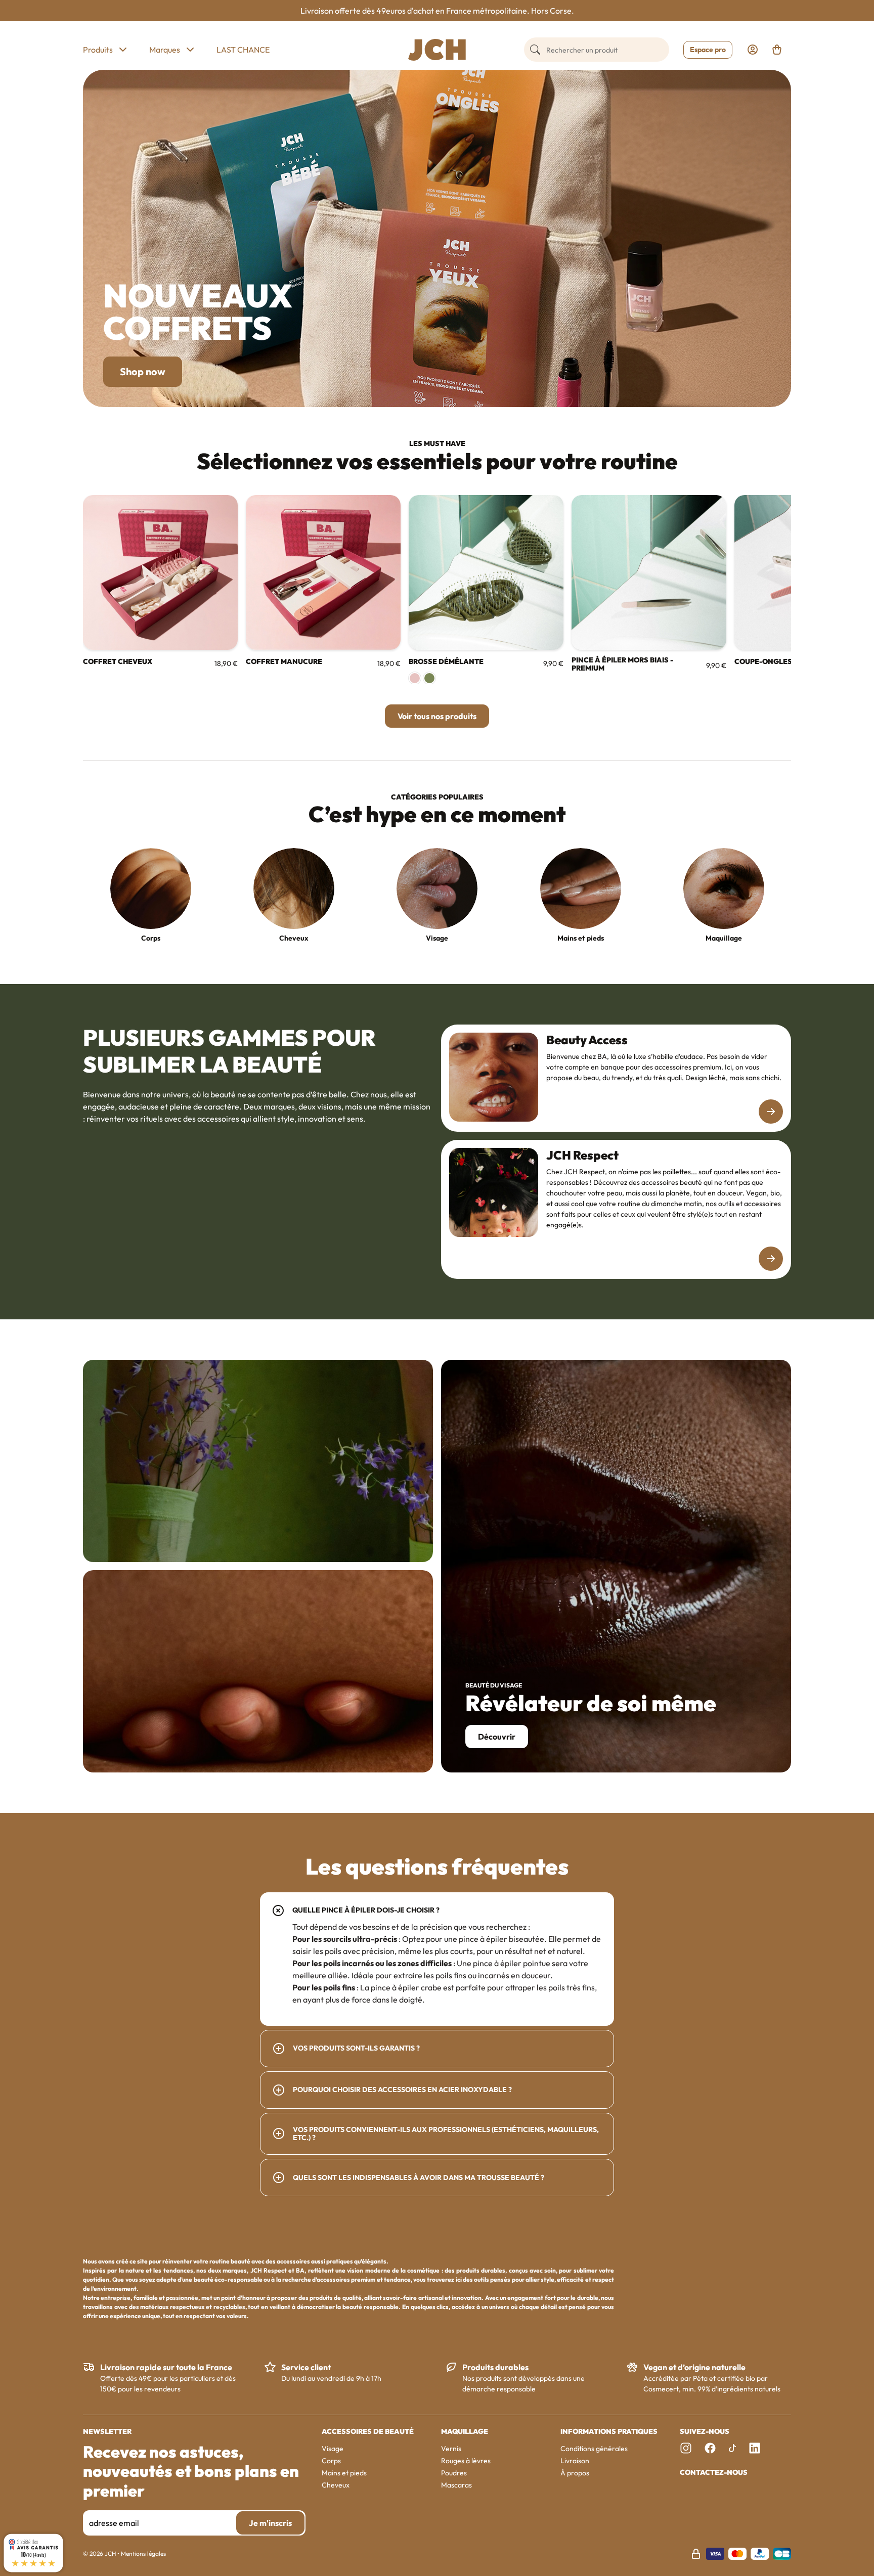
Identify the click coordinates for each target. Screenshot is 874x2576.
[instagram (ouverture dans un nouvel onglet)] (686, 2448)
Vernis (451, 2449)
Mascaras (456, 2485)
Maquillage (723, 938)
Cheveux (294, 938)
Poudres (454, 2473)
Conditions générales (594, 2449)
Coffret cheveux (118, 662)
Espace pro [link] (708, 50)
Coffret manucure (284, 662)
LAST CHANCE (243, 50)
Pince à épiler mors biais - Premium (622, 664)
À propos (575, 2473)
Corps (151, 938)
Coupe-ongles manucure (785, 662)
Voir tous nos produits (437, 716)
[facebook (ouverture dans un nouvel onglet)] (710, 2448)
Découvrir (497, 1737)
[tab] (437, 1959)
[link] (753, 50)
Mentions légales (143, 2553)
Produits (98, 50)
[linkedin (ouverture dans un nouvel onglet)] (755, 2448)
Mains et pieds (580, 938)
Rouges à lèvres (466, 2461)
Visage (437, 938)
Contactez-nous (714, 2473)
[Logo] (437, 50)
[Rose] (415, 678)
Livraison (575, 2461)
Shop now (143, 371)
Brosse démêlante (446, 662)
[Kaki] (429, 678)
